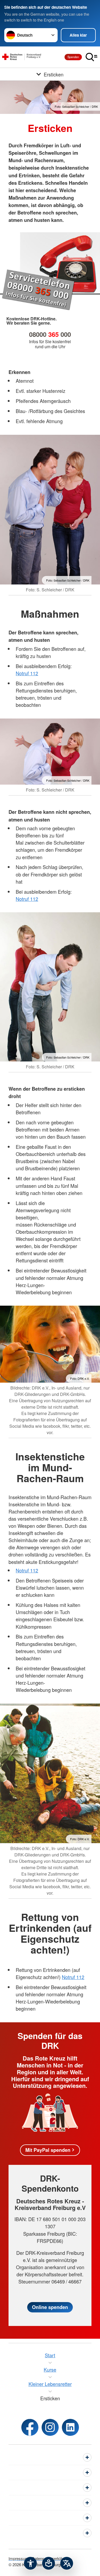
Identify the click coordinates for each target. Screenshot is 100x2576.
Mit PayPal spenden (48, 2150)
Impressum (19, 2558)
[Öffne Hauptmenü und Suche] (91, 57)
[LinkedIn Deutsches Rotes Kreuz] (70, 2427)
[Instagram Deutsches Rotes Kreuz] (50, 2427)
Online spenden (50, 2307)
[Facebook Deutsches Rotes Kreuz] (30, 2427)
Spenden (73, 57)
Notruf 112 (27, 673)
